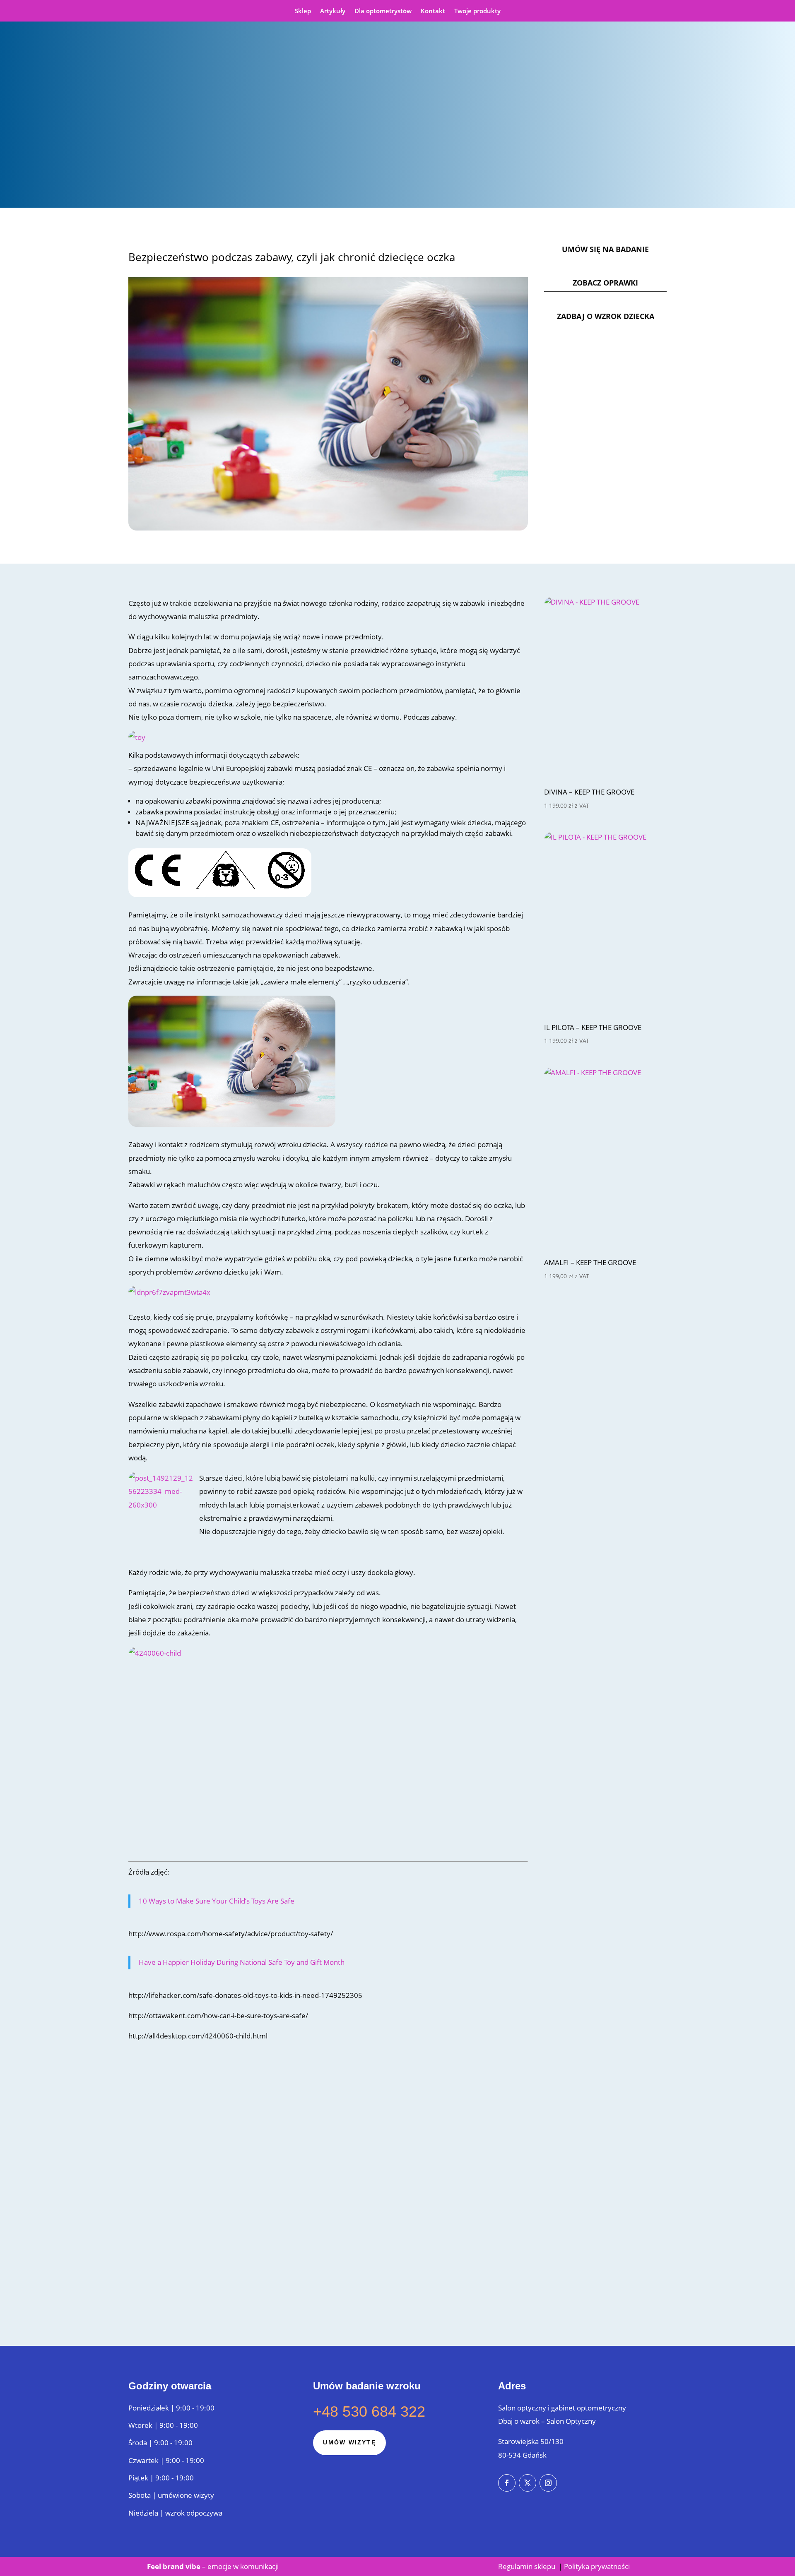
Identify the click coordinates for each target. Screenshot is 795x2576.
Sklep (303, 11)
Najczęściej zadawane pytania (188, 2101)
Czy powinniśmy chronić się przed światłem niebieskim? (234, 2222)
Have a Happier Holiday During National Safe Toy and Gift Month (242, 1962)
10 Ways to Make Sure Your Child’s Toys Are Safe (217, 1901)
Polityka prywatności (597, 2566)
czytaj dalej (161, 2162)
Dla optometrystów (383, 11)
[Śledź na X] (528, 2483)
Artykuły (333, 11)
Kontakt (433, 11)
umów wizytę (349, 2442)
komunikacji (259, 2566)
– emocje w (193, 2566)
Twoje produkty (477, 11)
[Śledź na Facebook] (507, 2483)
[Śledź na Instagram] (548, 2483)
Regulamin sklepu (528, 2566)
